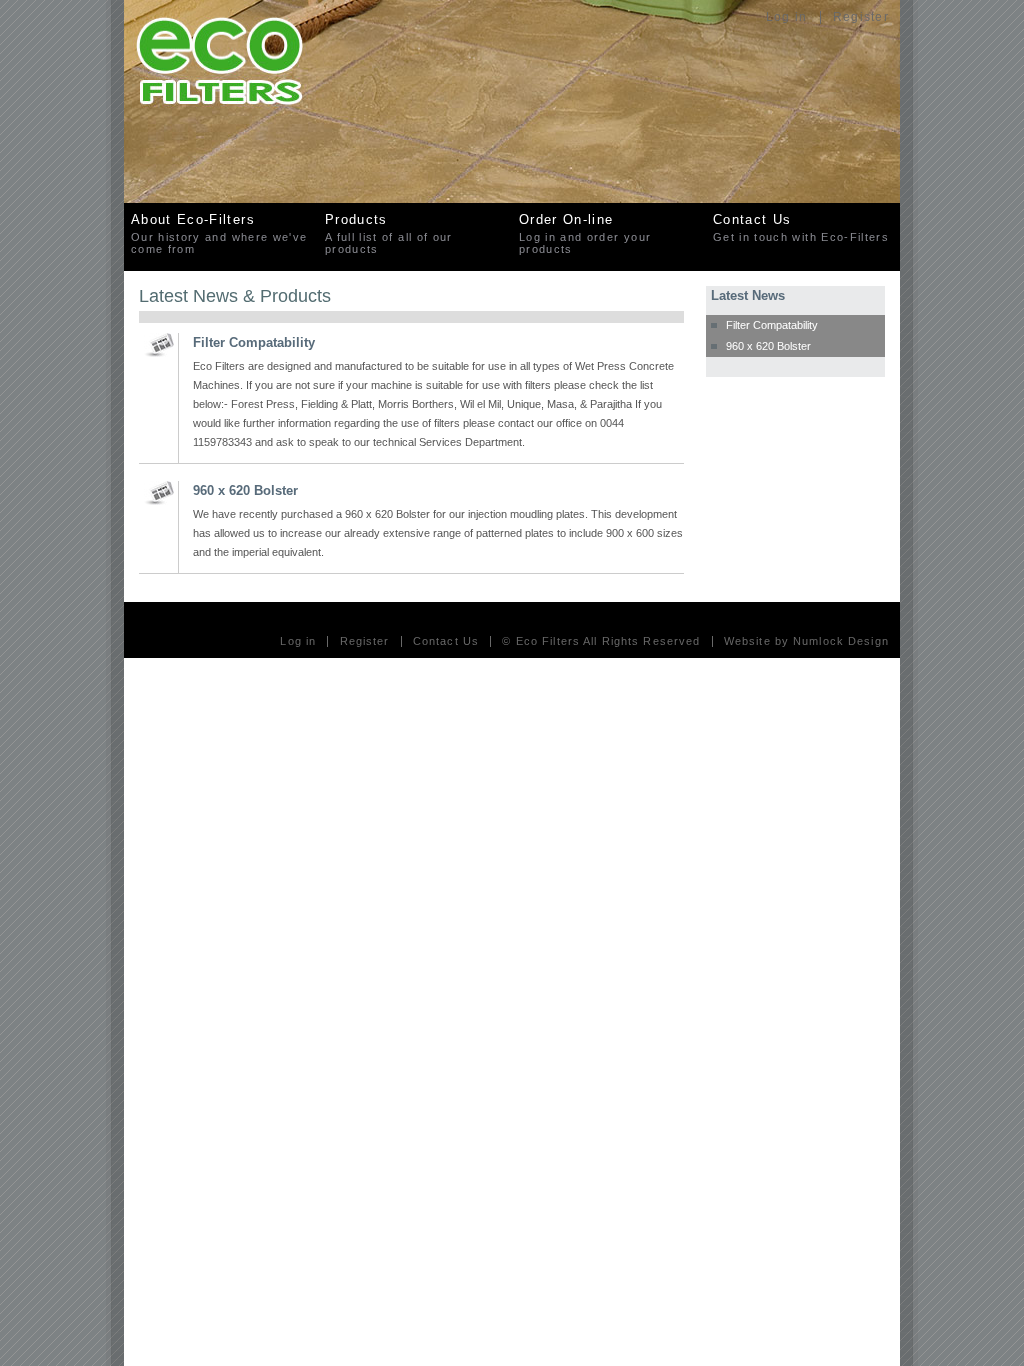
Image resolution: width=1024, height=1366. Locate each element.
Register (861, 17)
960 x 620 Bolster (768, 346)
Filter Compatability (772, 325)
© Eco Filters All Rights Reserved (601, 641)
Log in (786, 17)
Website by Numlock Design (806, 641)
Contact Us (446, 641)
